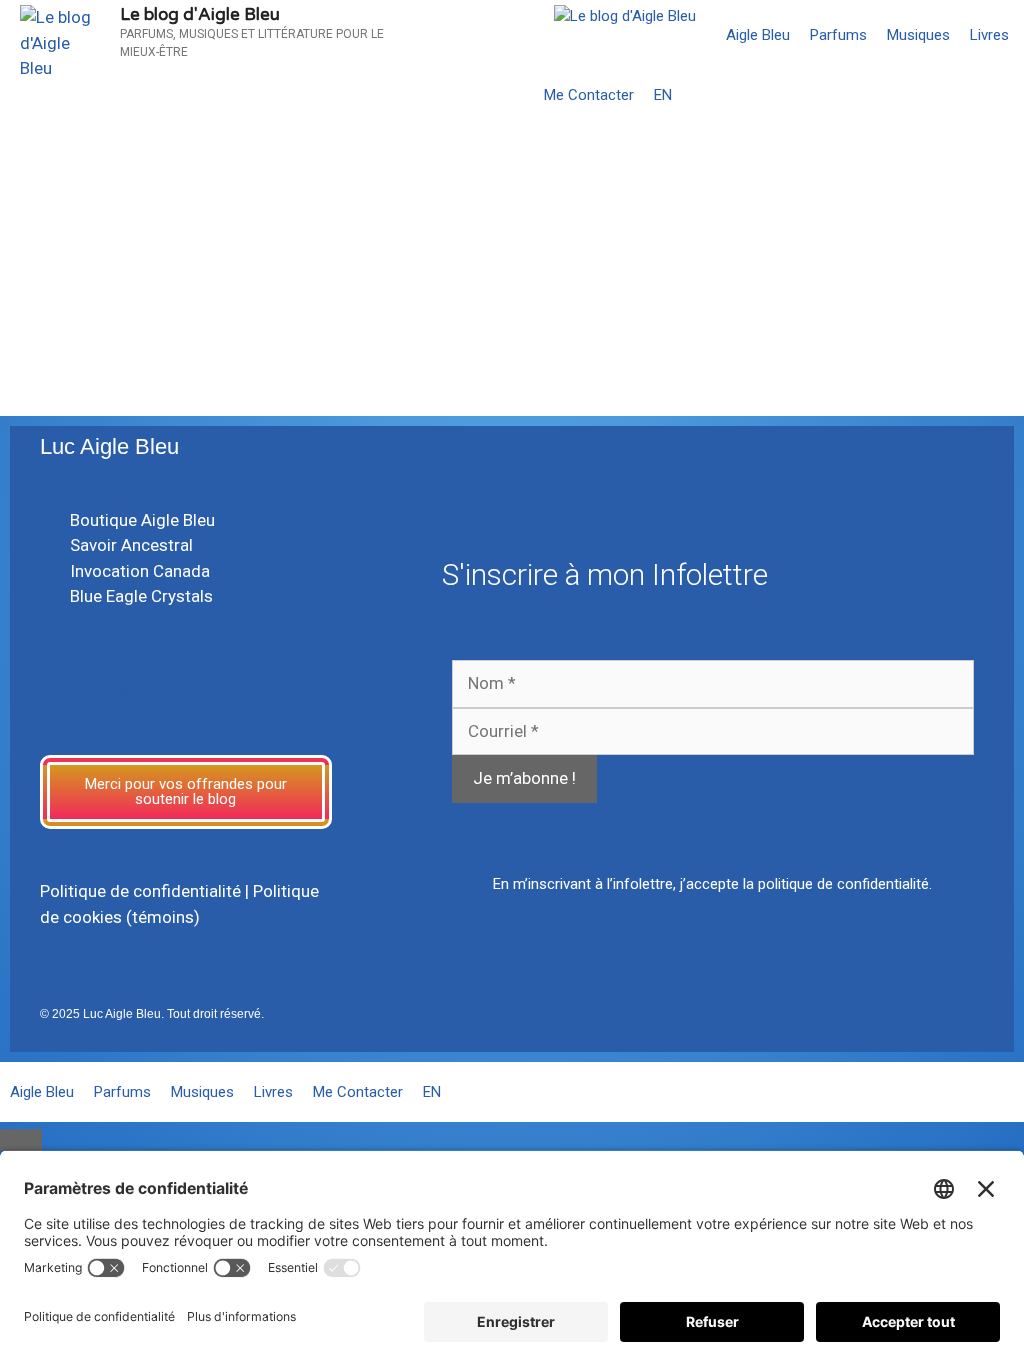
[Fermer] (21, 1140)
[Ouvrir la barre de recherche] (1004, 95)
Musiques (918, 35)
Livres (989, 35)
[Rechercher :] (135, 321)
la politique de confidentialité (836, 884)
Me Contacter (589, 95)
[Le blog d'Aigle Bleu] (625, 16)
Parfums (838, 35)
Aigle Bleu (758, 35)
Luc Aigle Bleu (109, 446)
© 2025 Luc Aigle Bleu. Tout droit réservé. (152, 1014)
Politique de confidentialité (140, 891)
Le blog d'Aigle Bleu (200, 14)
